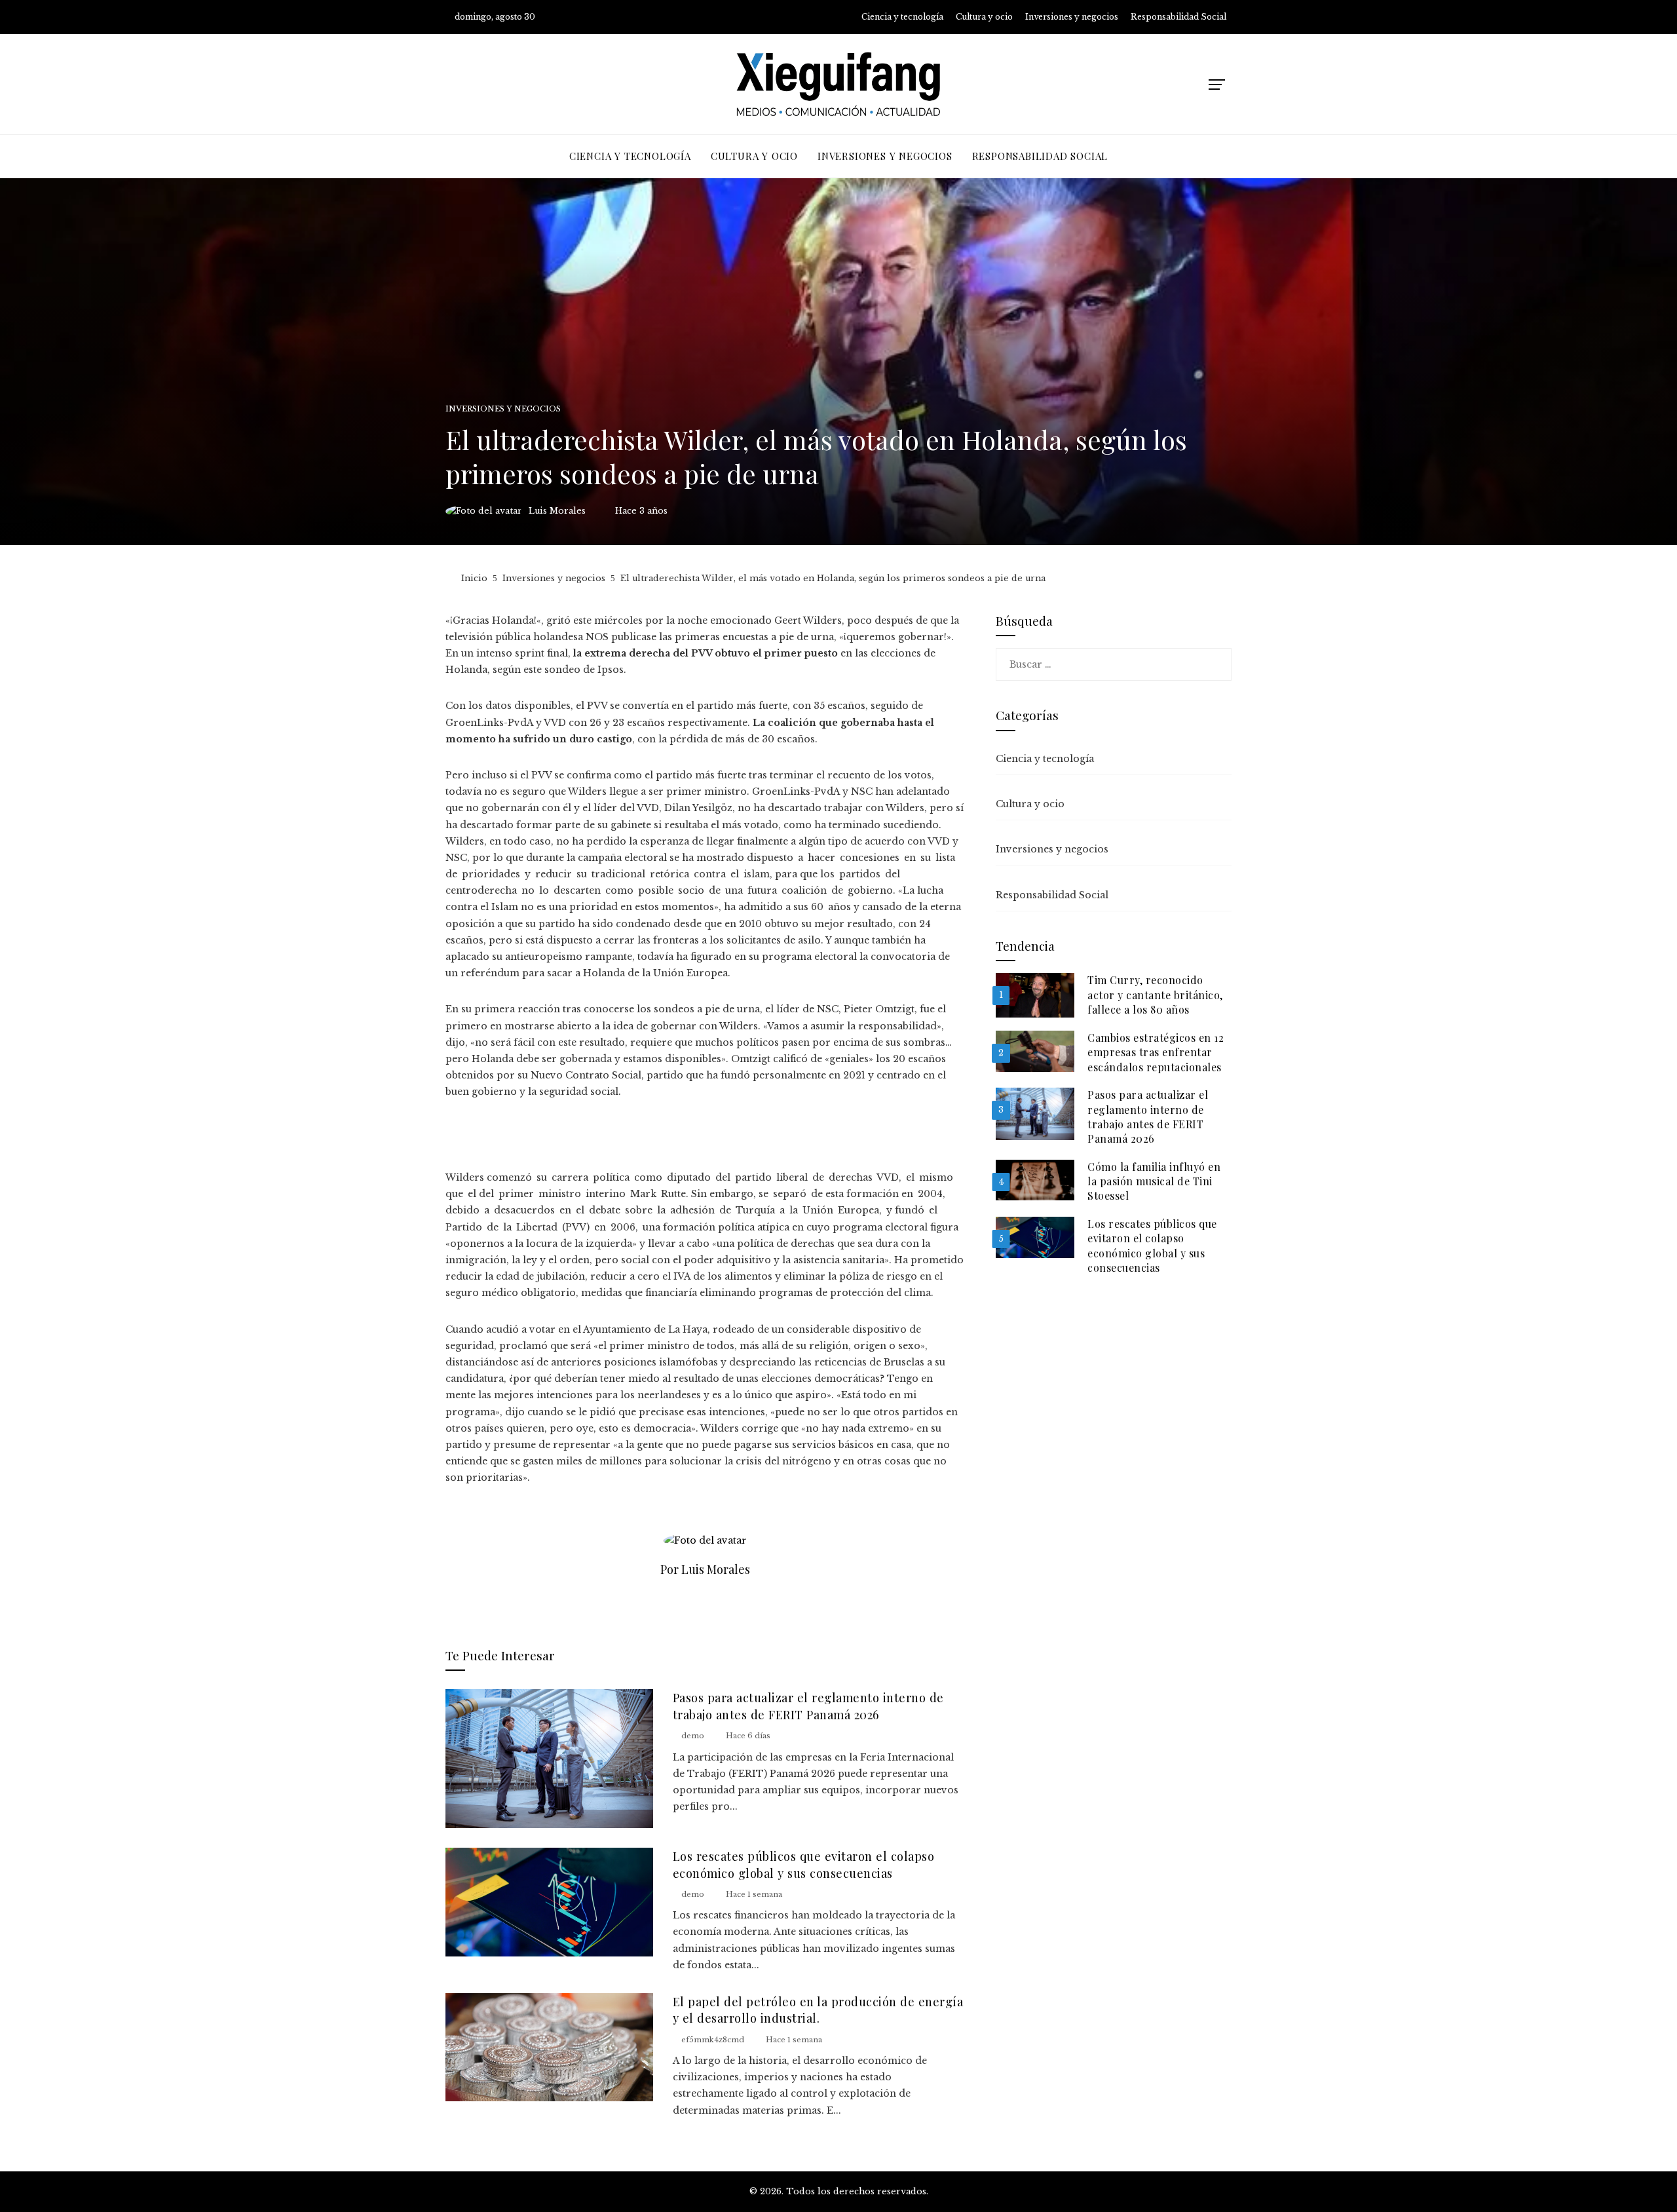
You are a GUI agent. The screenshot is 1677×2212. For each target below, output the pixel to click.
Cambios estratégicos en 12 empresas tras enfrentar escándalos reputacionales (1156, 1052)
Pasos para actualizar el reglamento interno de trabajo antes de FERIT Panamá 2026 (808, 1706)
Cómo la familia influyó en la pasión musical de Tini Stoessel (1154, 1181)
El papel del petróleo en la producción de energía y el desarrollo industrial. (818, 2010)
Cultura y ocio (1030, 804)
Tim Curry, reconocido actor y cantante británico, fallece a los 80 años (1155, 995)
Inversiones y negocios (503, 409)
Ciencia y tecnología (1045, 759)
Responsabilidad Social (1052, 895)
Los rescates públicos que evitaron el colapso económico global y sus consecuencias (804, 1864)
